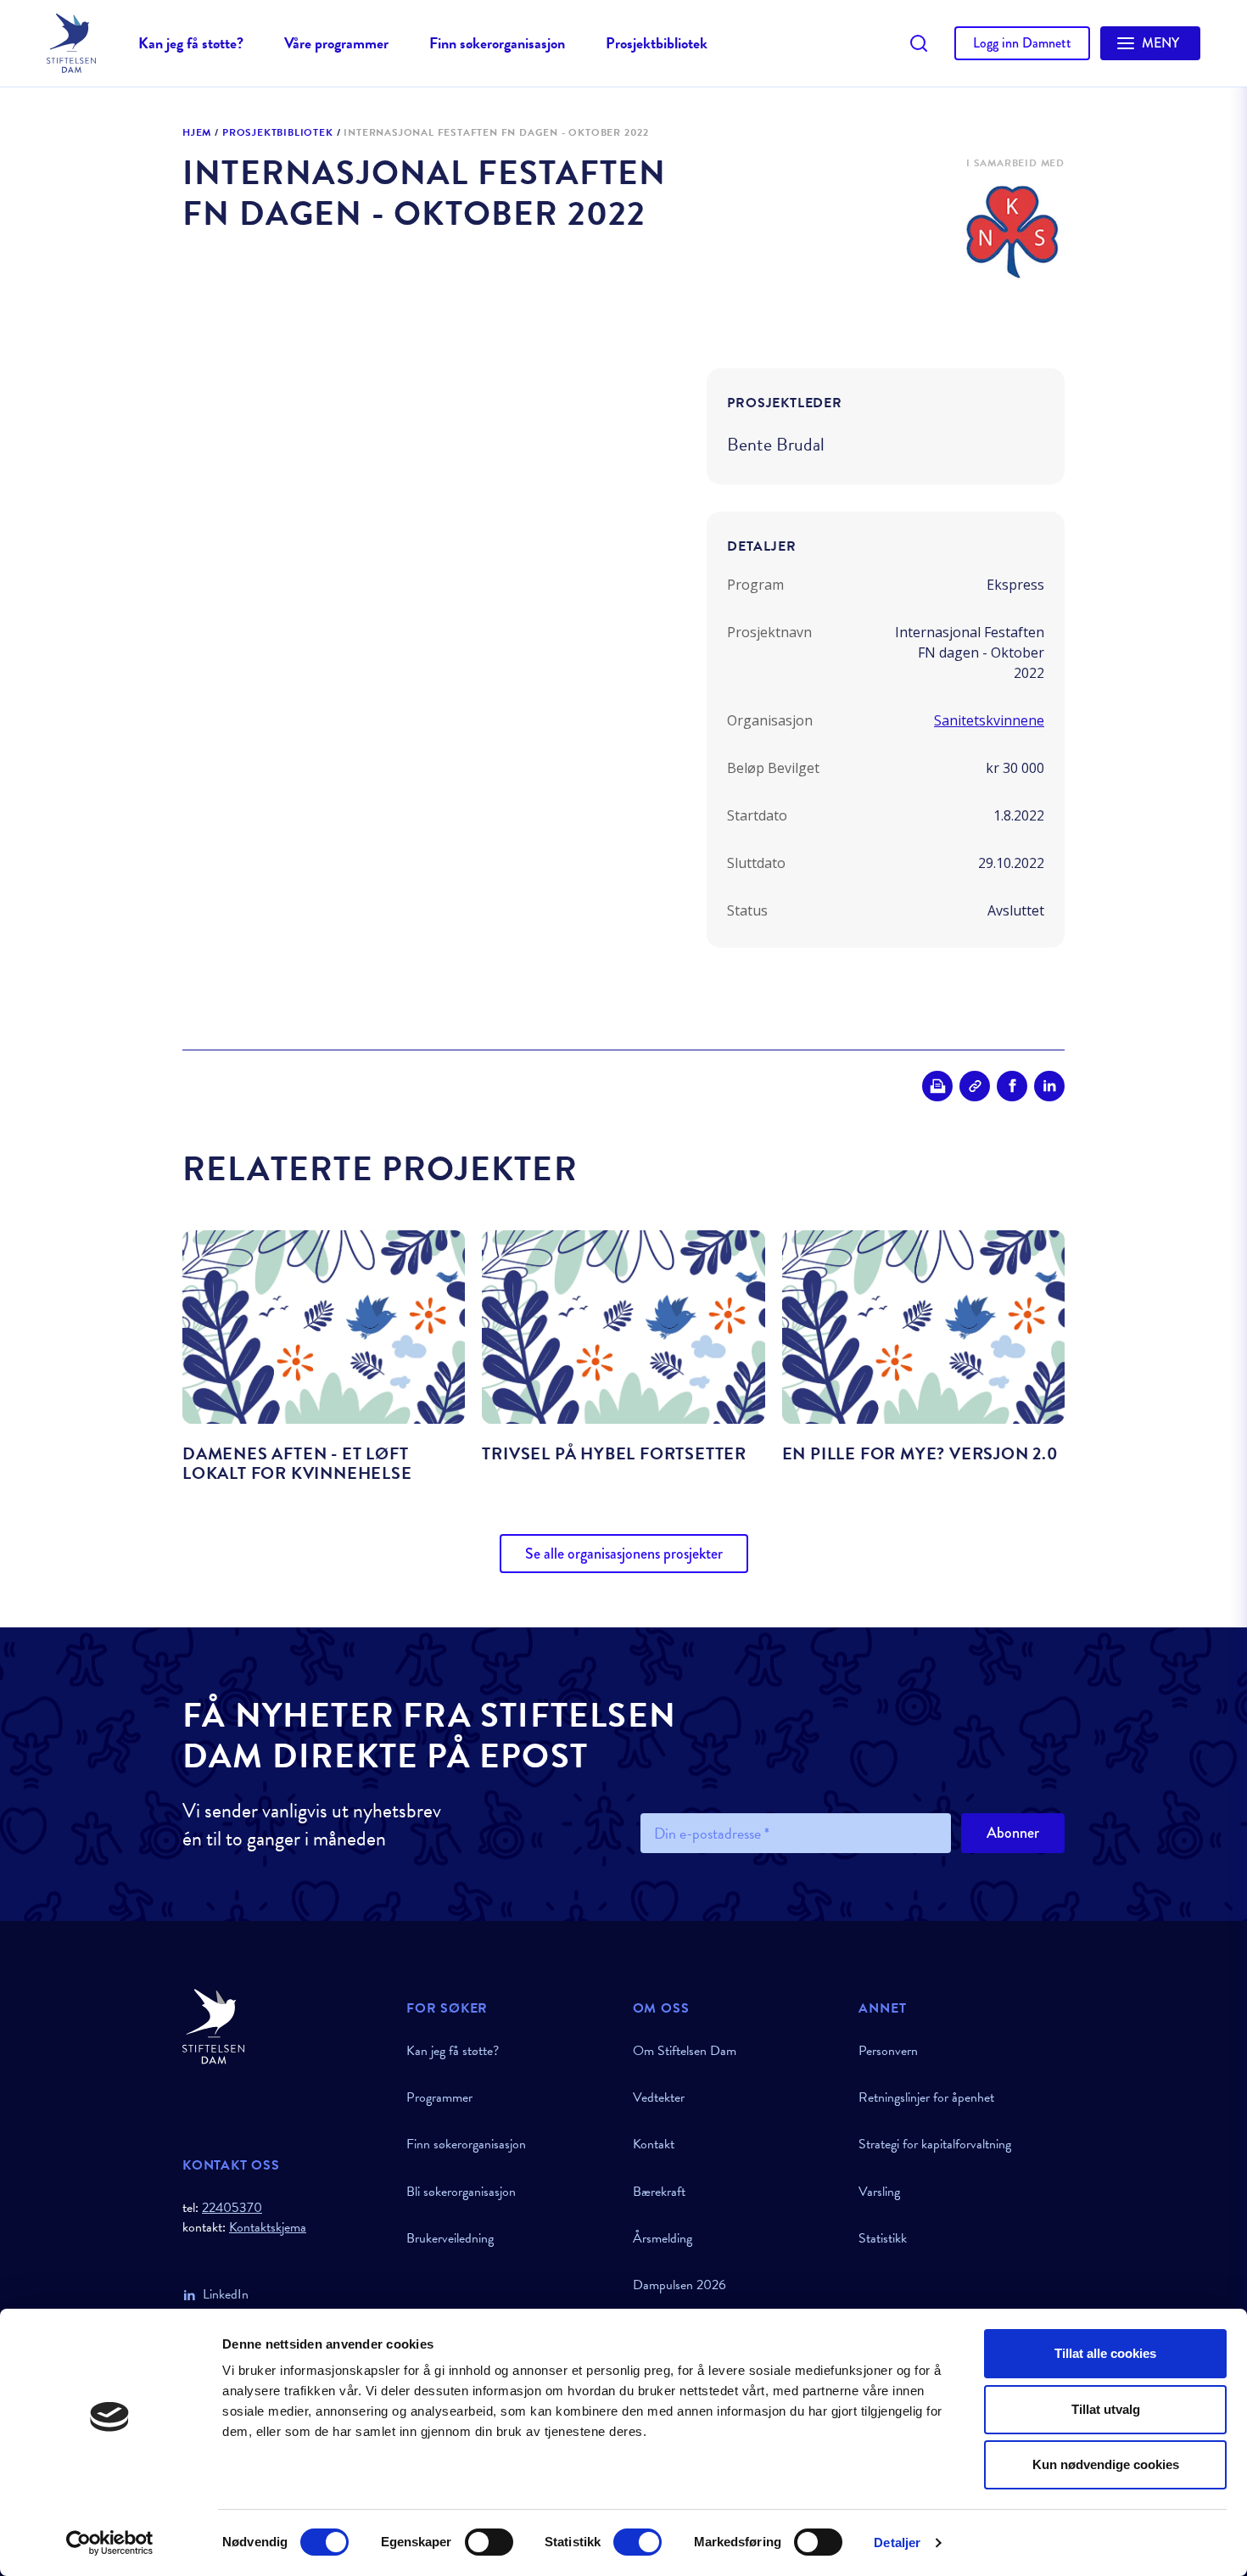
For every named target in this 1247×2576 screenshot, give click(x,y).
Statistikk (883, 2238)
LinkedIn (226, 2294)
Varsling (879, 2192)
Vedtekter (659, 2097)
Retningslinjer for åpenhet (926, 2097)
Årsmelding (663, 2238)
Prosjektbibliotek (657, 43)
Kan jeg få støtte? (191, 43)
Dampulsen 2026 (679, 2285)
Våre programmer (336, 43)
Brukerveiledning (450, 2238)
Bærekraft (659, 2192)
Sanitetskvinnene (989, 720)
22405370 (232, 2208)
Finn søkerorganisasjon (497, 43)
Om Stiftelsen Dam (685, 2051)
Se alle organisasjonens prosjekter (624, 1554)
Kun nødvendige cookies (1106, 2464)
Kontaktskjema (268, 2228)
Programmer (439, 2097)
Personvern (888, 2051)
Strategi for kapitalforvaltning (935, 2144)
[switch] (489, 2542)
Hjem (197, 133)
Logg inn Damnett (1022, 43)
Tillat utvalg (1106, 2409)
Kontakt (654, 2144)
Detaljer (897, 2542)
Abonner (1013, 1833)
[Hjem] (284, 2027)
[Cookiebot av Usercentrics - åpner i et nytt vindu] (110, 2543)
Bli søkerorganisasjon (461, 2192)
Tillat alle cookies (1105, 2353)
